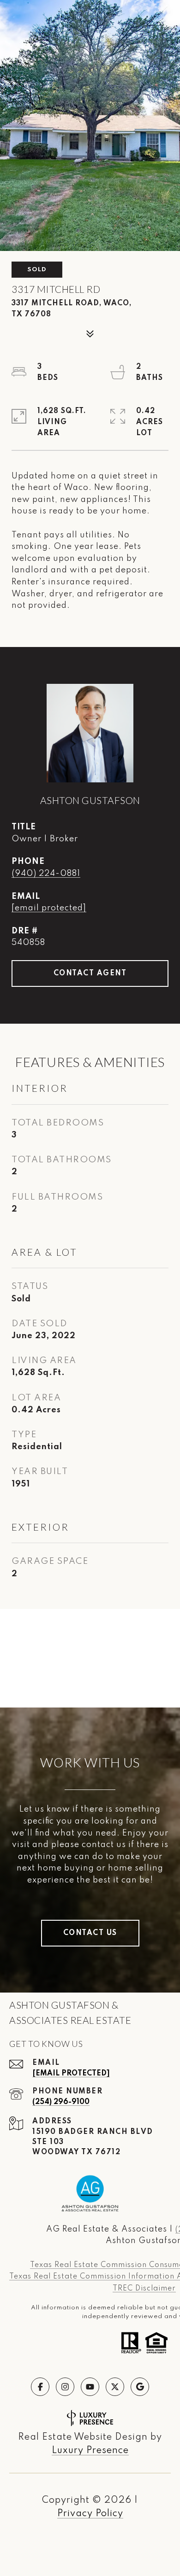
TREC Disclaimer (144, 2289)
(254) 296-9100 (61, 2102)
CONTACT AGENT (90, 973)
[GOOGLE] (140, 2387)
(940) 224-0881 (46, 874)
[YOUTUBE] (90, 2387)
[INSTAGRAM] (65, 2387)
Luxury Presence (90, 2451)
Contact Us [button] (90, 1933)
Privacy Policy (90, 2514)
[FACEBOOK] (40, 2387)
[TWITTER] (115, 2387)
